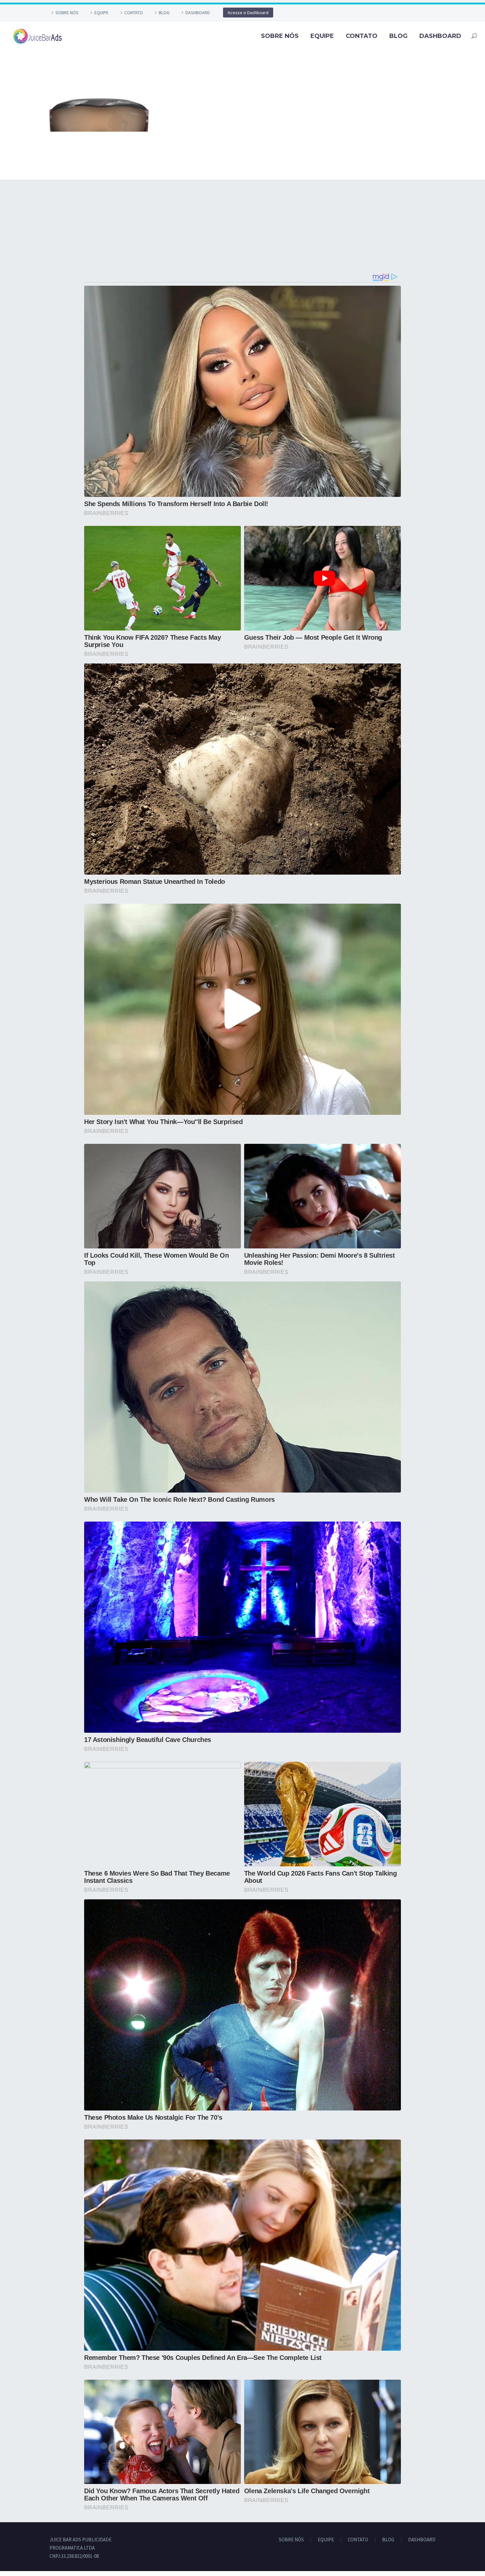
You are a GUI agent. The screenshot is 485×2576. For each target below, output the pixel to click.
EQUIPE (101, 13)
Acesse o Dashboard (248, 13)
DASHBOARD (198, 13)
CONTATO (134, 13)
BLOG (164, 13)
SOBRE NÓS (67, 13)
